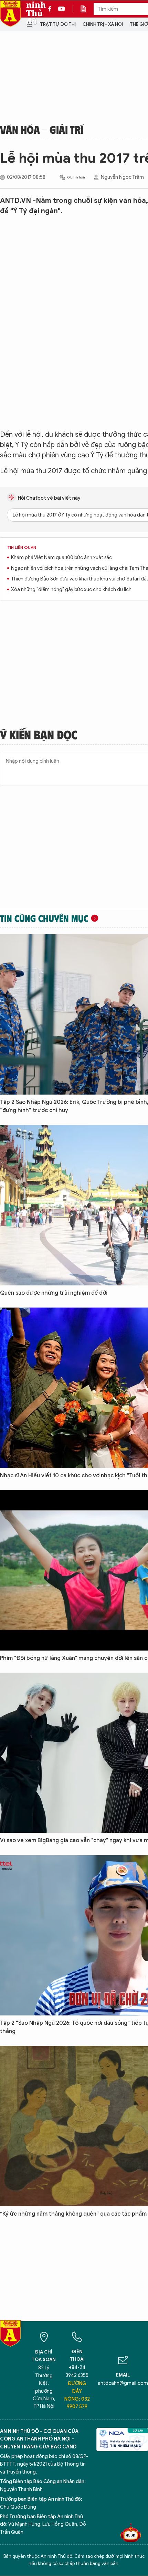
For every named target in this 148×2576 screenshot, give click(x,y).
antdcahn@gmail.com (123, 2383)
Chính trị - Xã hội (103, 24)
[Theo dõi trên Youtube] (62, 9)
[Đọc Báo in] (87, 9)
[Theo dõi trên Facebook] (52, 9)
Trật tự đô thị (58, 24)
